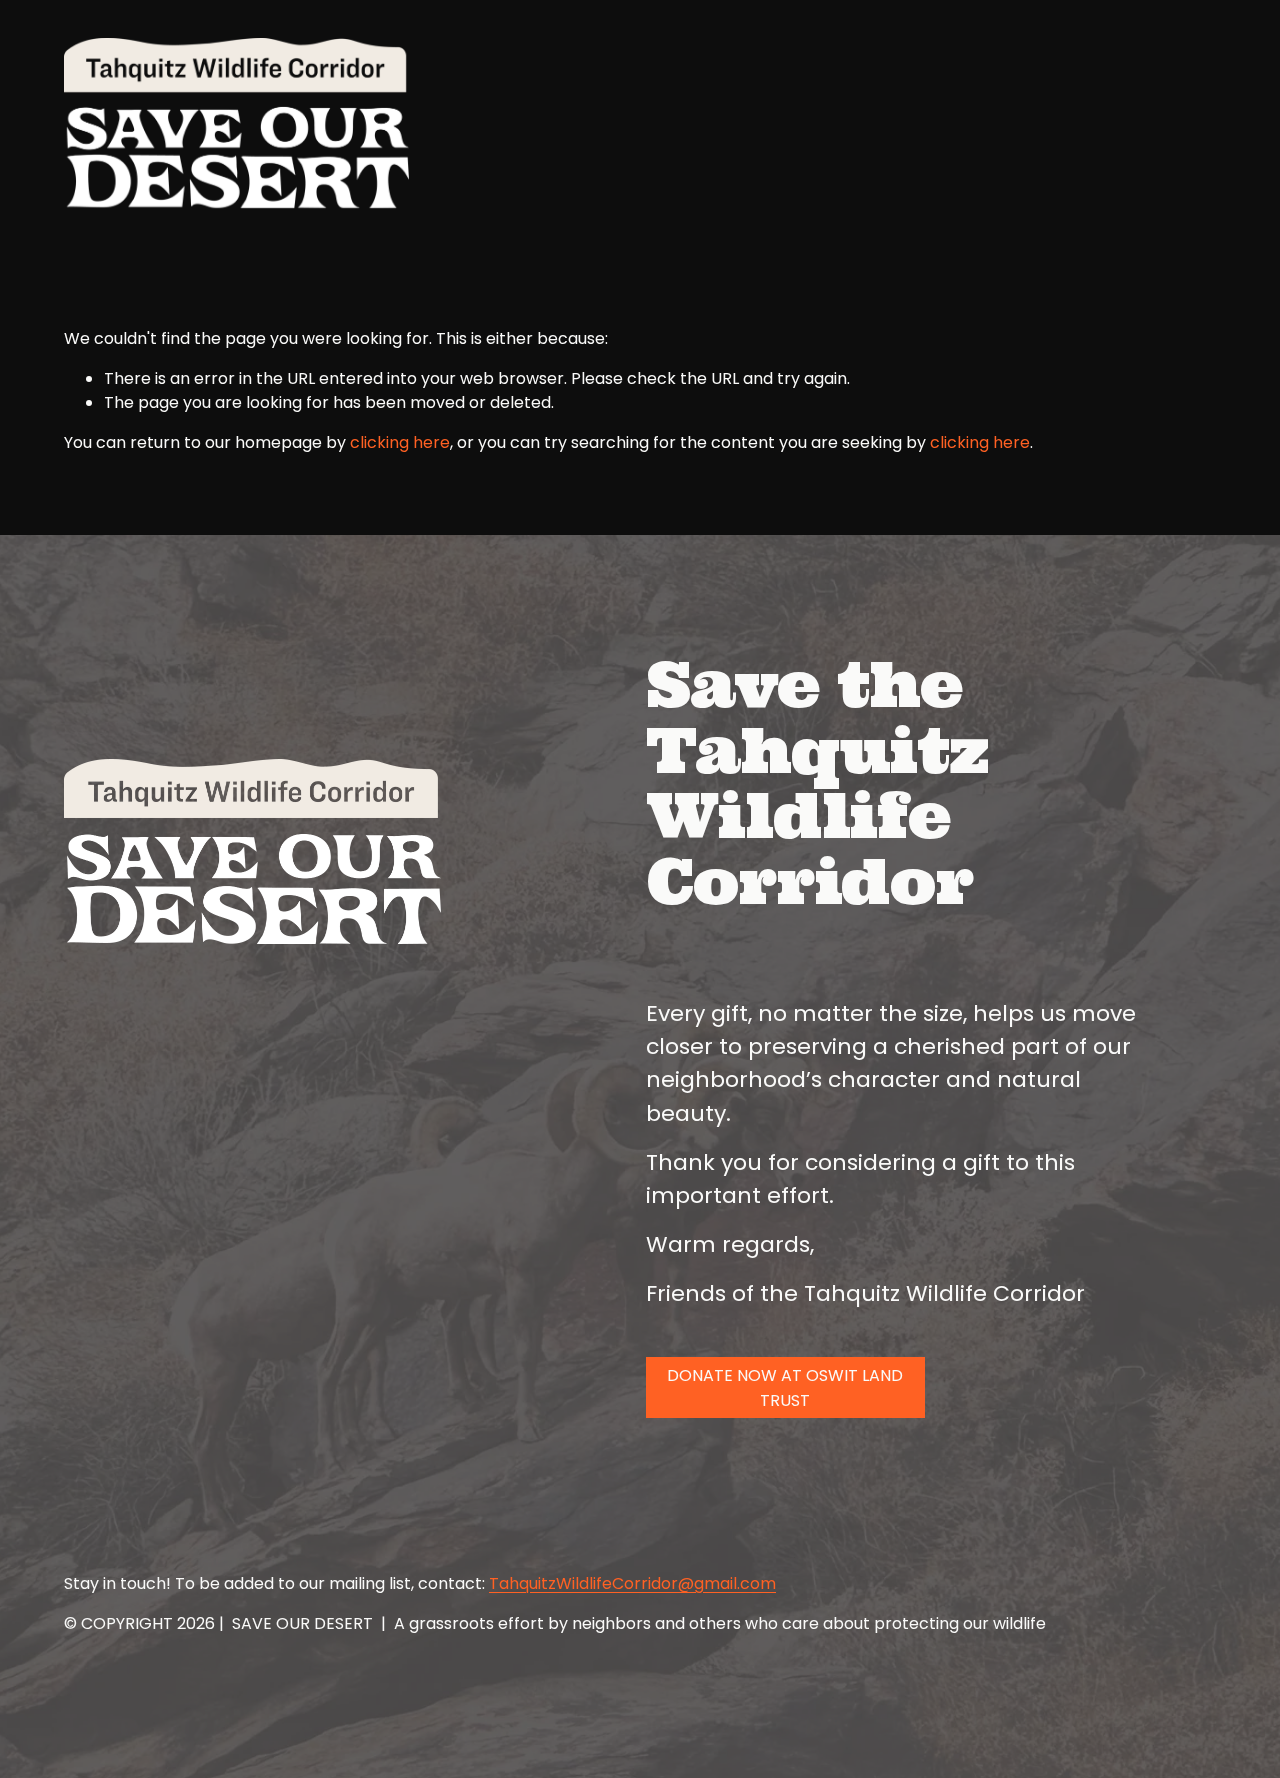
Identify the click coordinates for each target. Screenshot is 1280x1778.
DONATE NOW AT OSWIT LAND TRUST (785, 1388)
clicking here (400, 442)
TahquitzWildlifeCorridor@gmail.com (632, 1583)
